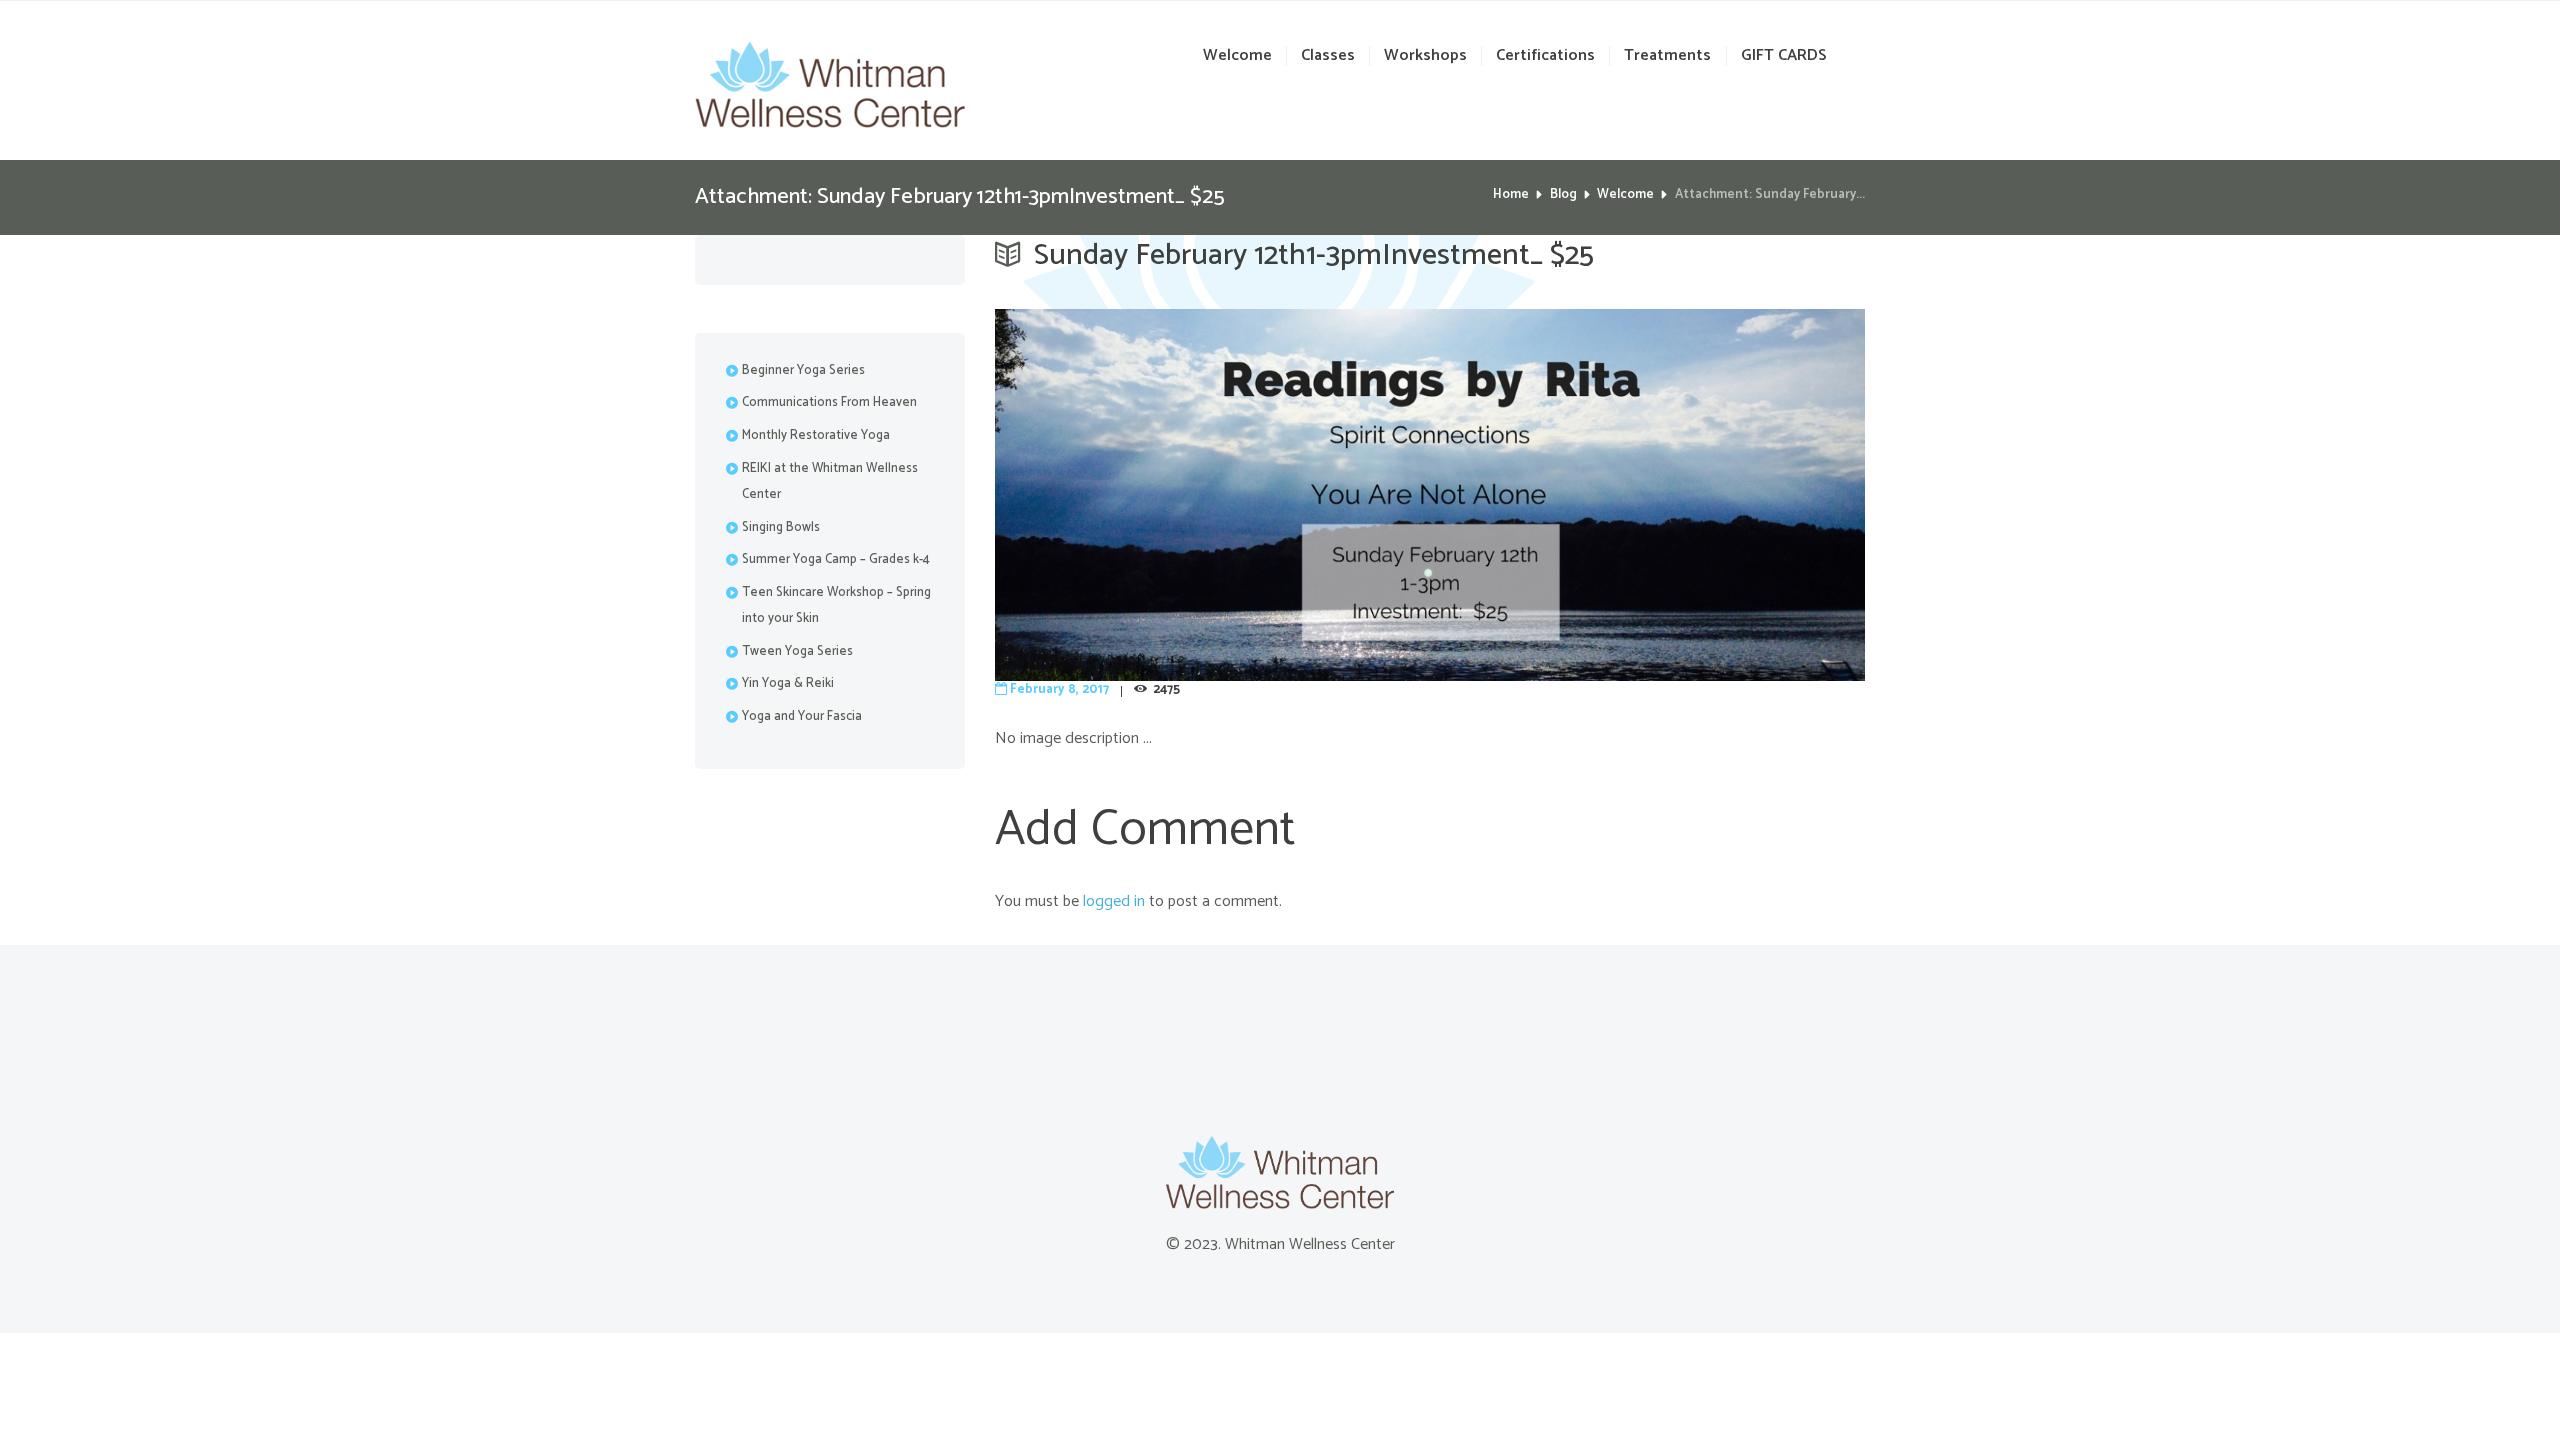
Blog (1563, 195)
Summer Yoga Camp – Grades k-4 (836, 559)
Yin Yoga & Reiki (788, 683)
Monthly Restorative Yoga (816, 435)
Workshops (1425, 56)
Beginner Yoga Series (803, 370)
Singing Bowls (781, 527)
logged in (1114, 901)
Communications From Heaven (829, 402)
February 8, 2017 (1059, 689)
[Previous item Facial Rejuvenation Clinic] (1212, 495)
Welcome (1237, 56)
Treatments (1667, 56)
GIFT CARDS (1784, 56)
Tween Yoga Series (797, 651)
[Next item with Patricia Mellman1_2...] (1647, 495)
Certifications (1545, 56)
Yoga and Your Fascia (802, 716)
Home (1511, 195)
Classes (1328, 56)
